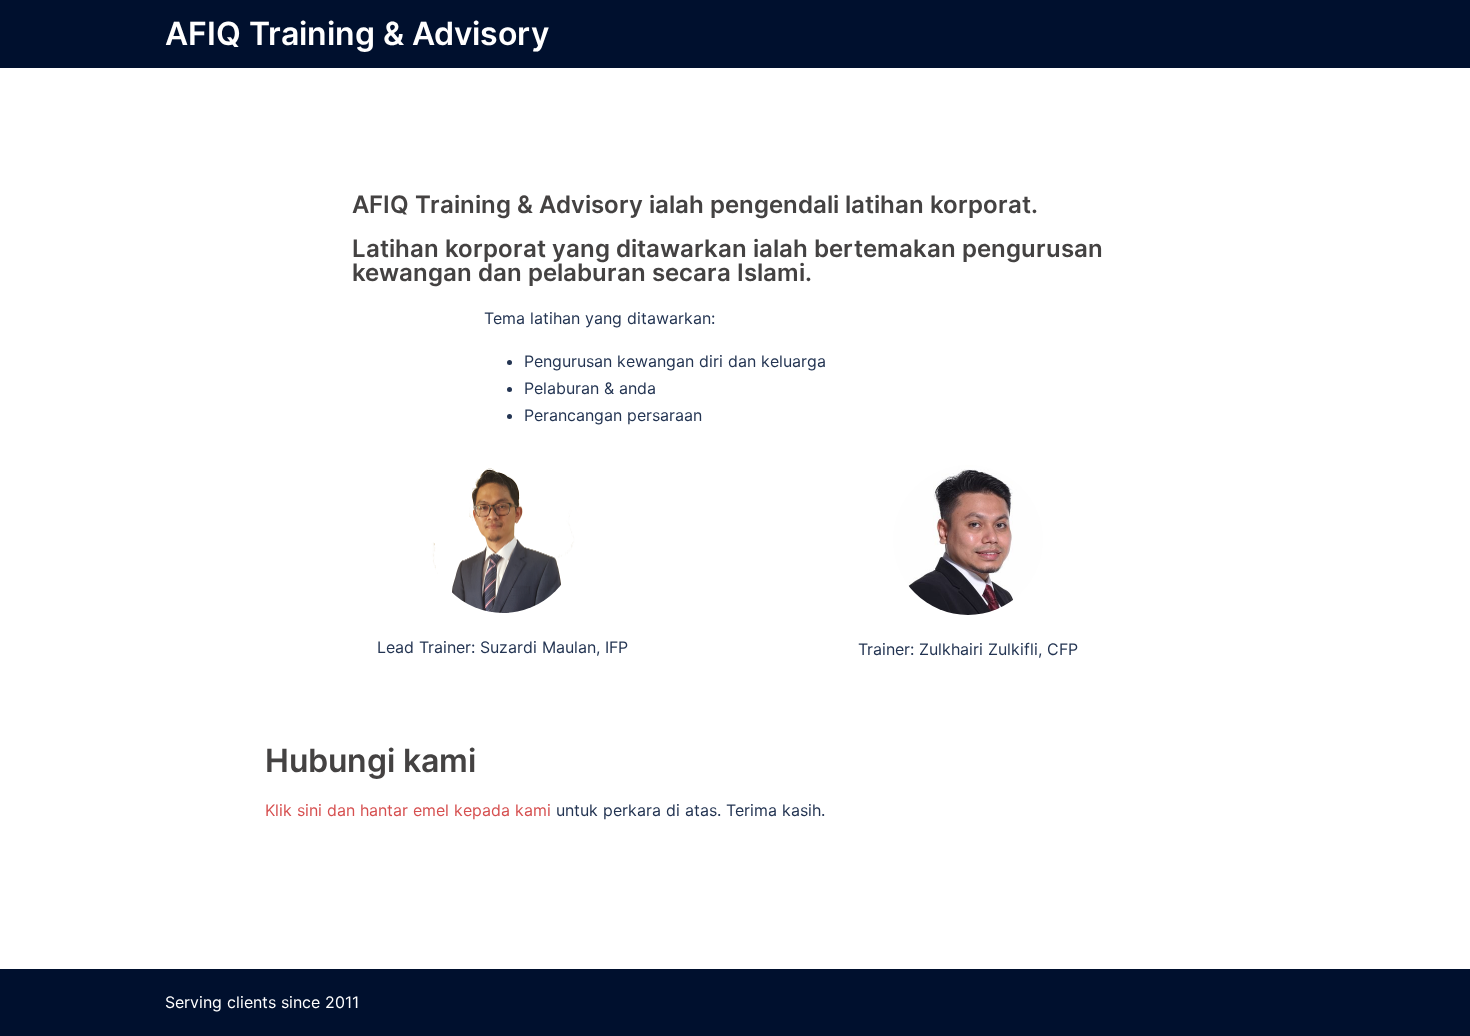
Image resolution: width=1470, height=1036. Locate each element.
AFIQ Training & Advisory (357, 33)
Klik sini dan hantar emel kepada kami (410, 810)
